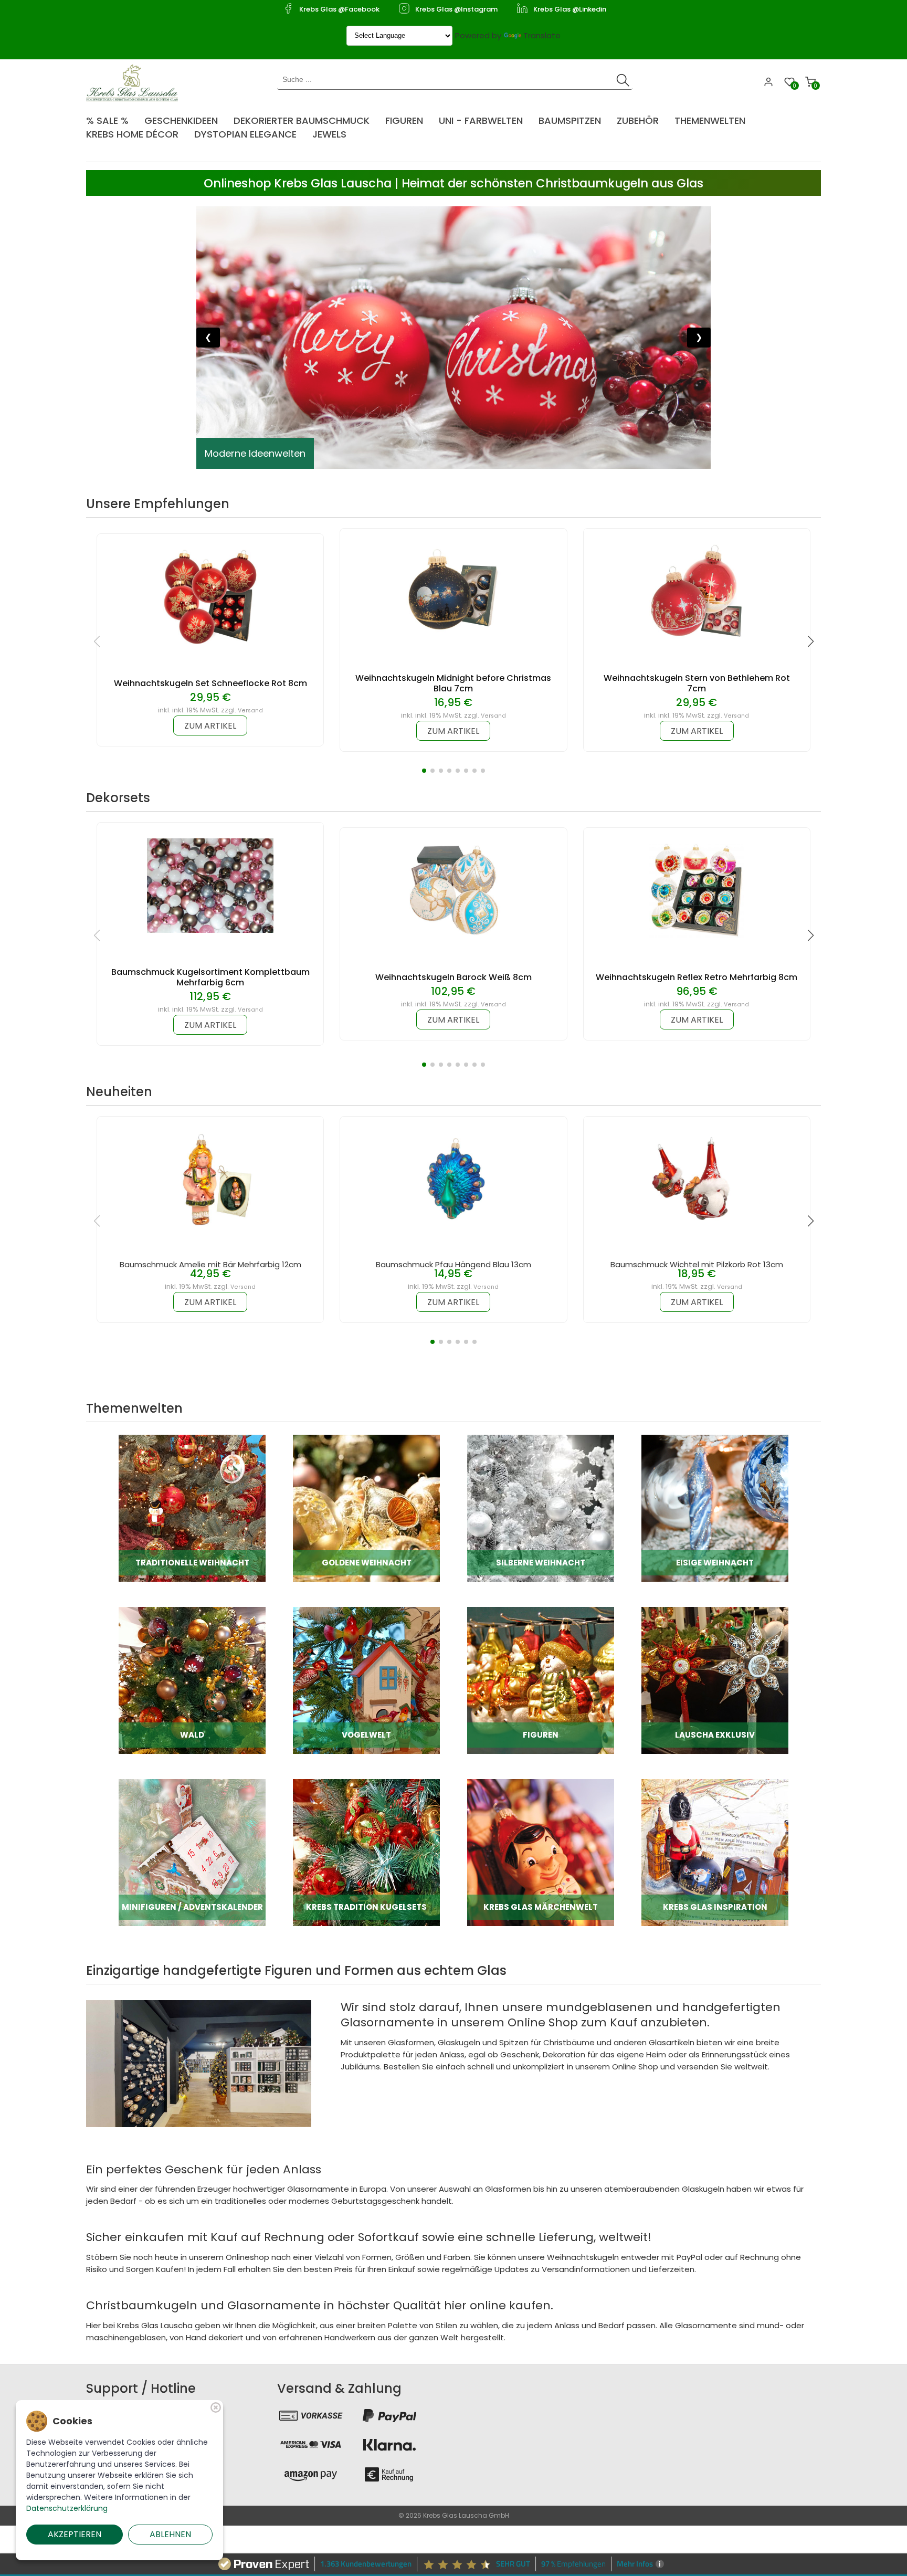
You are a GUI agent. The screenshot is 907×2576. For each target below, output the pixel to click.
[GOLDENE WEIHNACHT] (366, 1507)
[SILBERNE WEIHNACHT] (541, 1507)
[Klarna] (389, 2445)
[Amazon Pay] (311, 2474)
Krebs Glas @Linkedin (570, 9)
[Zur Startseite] (135, 82)
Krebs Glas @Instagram (456, 9)
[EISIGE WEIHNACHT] (715, 1507)
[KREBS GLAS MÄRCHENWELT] (541, 1852)
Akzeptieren (75, 2534)
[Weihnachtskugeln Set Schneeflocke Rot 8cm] (210, 596)
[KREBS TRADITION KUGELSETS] (366, 1852)
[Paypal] (389, 2415)
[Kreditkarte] (311, 2445)
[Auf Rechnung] (389, 2474)
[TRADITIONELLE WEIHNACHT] (192, 1507)
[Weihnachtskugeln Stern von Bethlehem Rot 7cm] (697, 591)
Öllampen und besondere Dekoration (291, 453)
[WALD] (192, 1680)
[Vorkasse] (311, 2415)
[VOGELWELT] (366, 1680)
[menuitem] (113, 117)
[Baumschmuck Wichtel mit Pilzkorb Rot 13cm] (697, 1179)
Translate (542, 35)
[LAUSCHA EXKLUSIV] (715, 1680)
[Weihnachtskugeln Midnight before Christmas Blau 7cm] (454, 591)
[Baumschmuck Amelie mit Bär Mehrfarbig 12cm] (210, 1179)
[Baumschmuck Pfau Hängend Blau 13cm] (454, 1179)
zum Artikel (210, 726)
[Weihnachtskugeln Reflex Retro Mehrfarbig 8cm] (697, 890)
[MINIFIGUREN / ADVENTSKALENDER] (192, 1852)
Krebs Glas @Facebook (339, 9)
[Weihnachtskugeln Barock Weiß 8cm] (454, 890)
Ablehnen (170, 2534)
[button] (424, 771)
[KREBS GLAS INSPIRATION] (715, 1852)
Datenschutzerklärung (67, 2508)
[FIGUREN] (541, 1680)
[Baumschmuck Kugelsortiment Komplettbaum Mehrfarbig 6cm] (210, 885)
